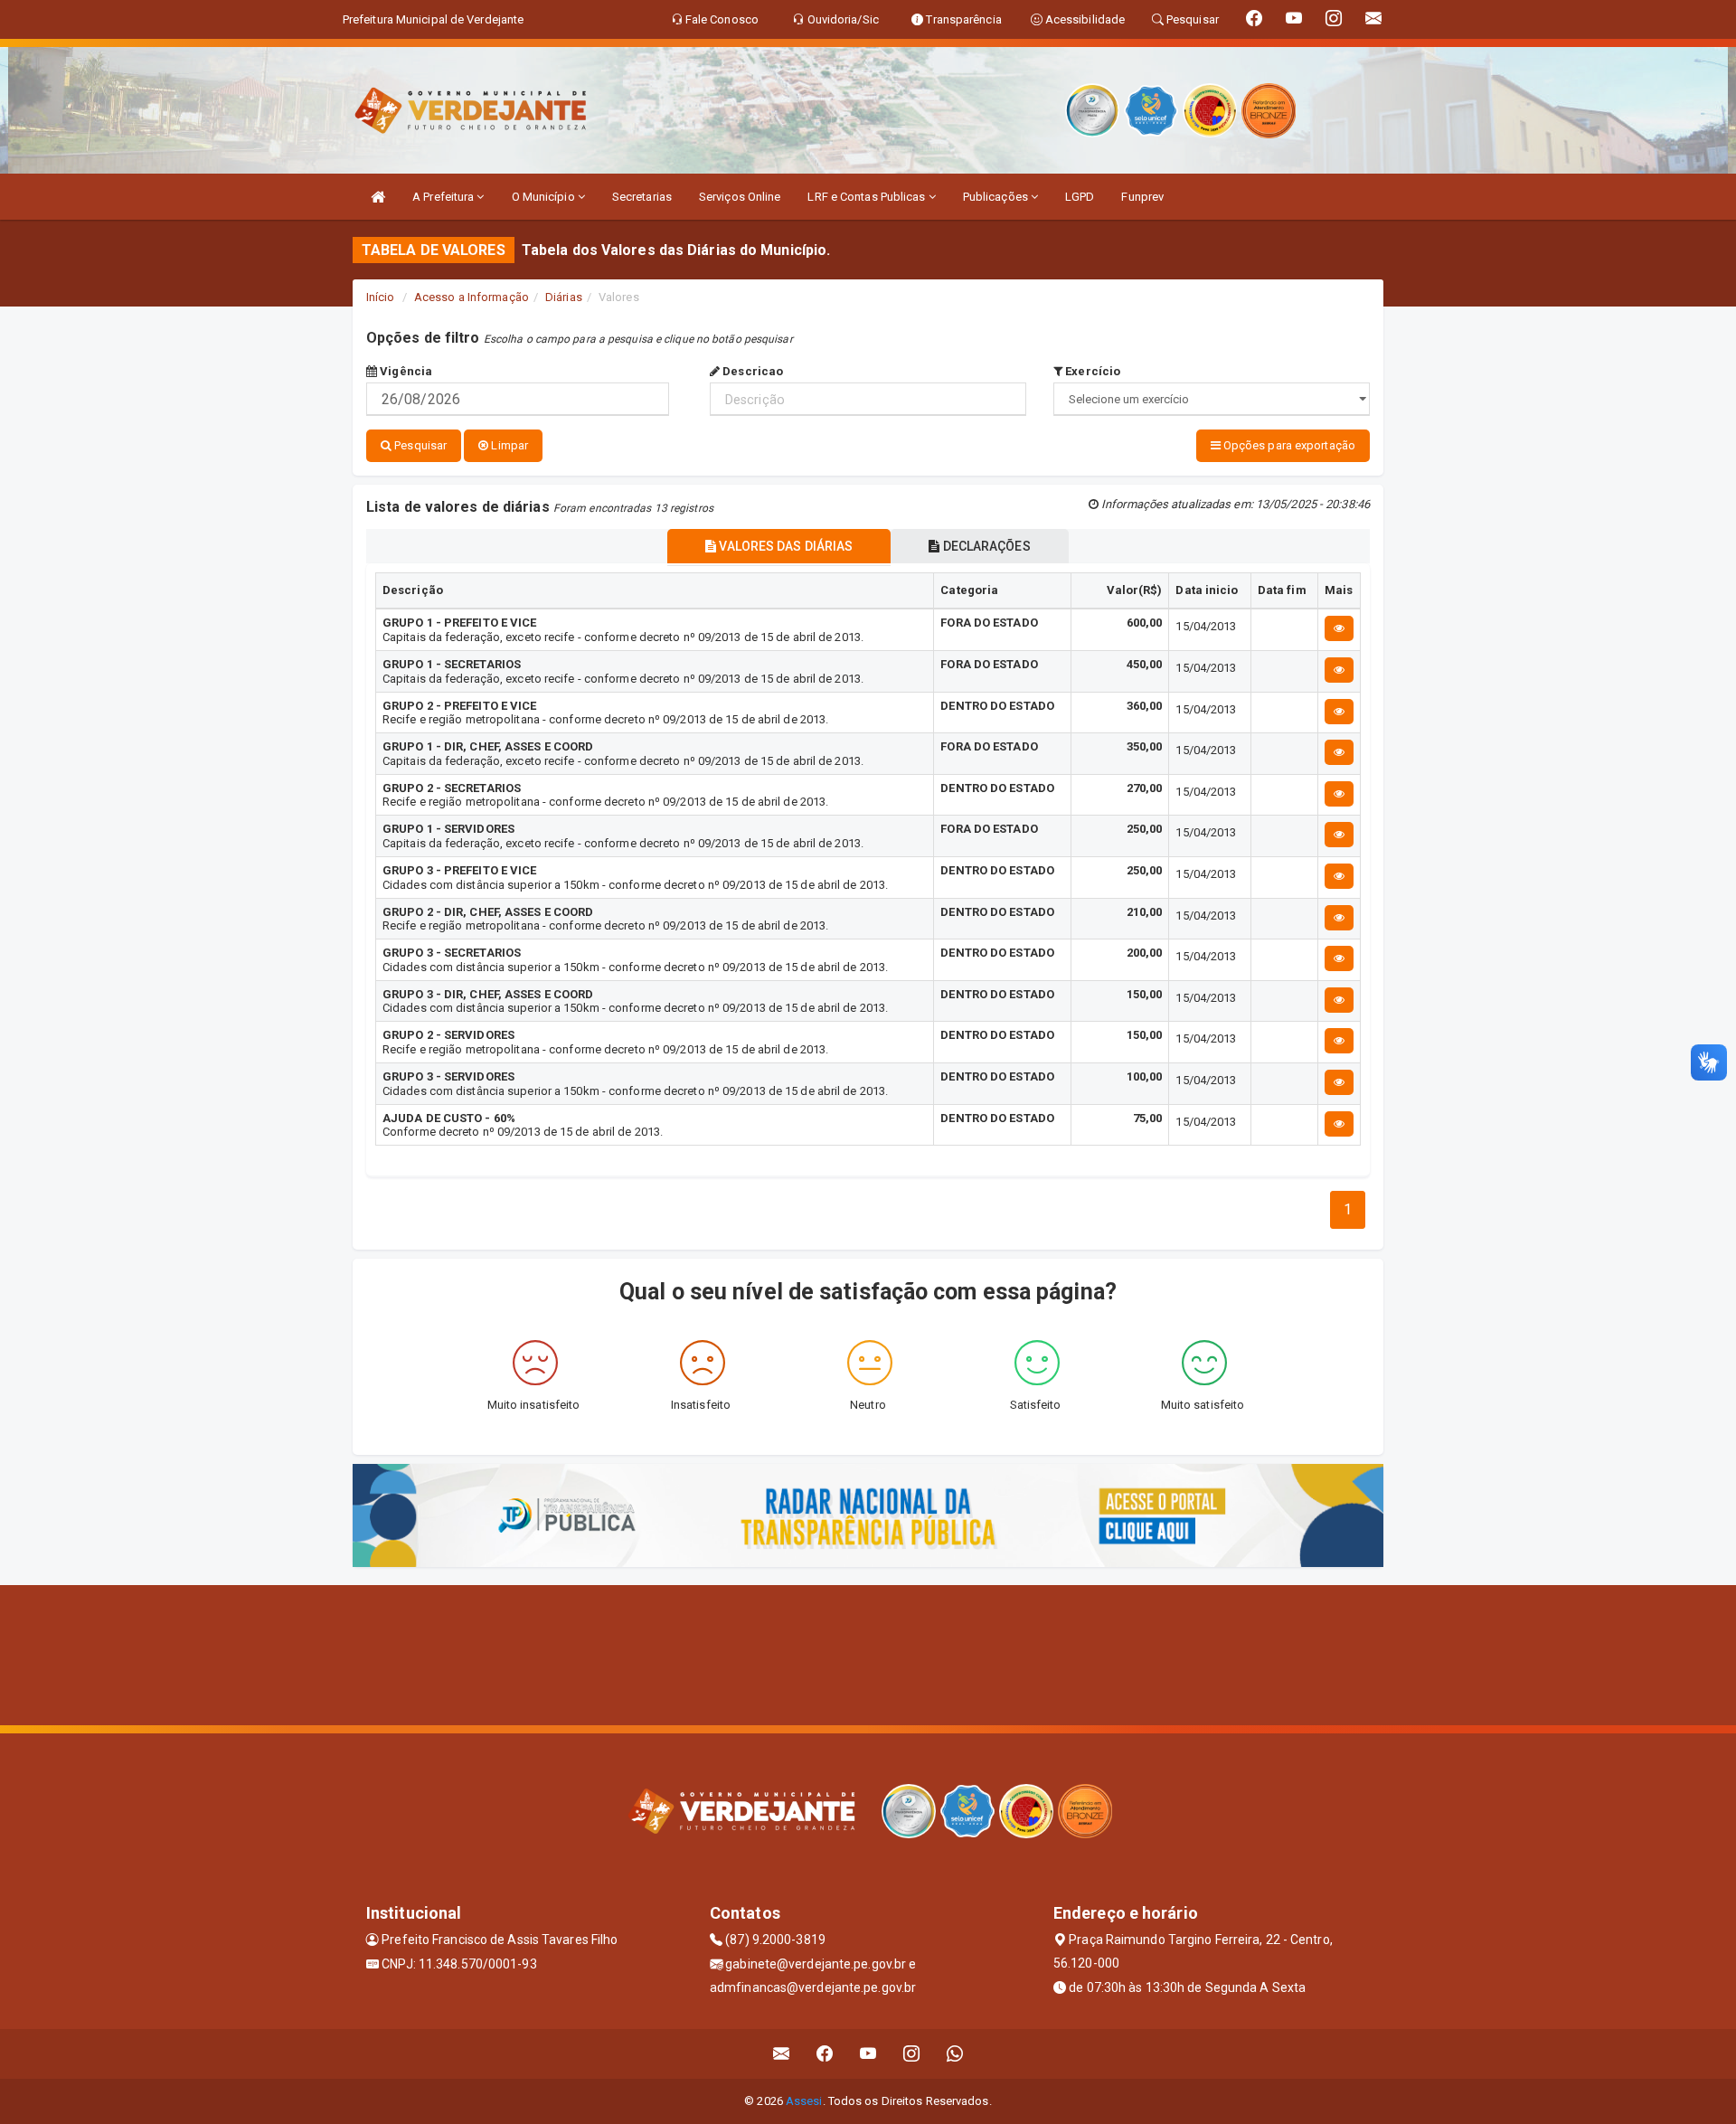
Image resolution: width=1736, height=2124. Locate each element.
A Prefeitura (444, 197)
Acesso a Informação (472, 297)
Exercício (1091, 371)
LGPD (1080, 197)
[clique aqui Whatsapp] (955, 2054)
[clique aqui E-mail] (782, 2054)
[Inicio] (378, 197)
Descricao (751, 371)
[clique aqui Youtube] (868, 2054)
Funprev (1142, 197)
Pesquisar (419, 445)
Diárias (564, 297)
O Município (545, 197)
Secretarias (642, 197)
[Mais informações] (1339, 628)
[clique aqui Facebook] (825, 2054)
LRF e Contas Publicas (868, 197)
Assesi (804, 2101)
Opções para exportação (1288, 445)
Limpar (508, 445)
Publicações (997, 197)
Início (381, 297)
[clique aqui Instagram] (912, 2054)
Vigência (405, 371)
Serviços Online (740, 197)
